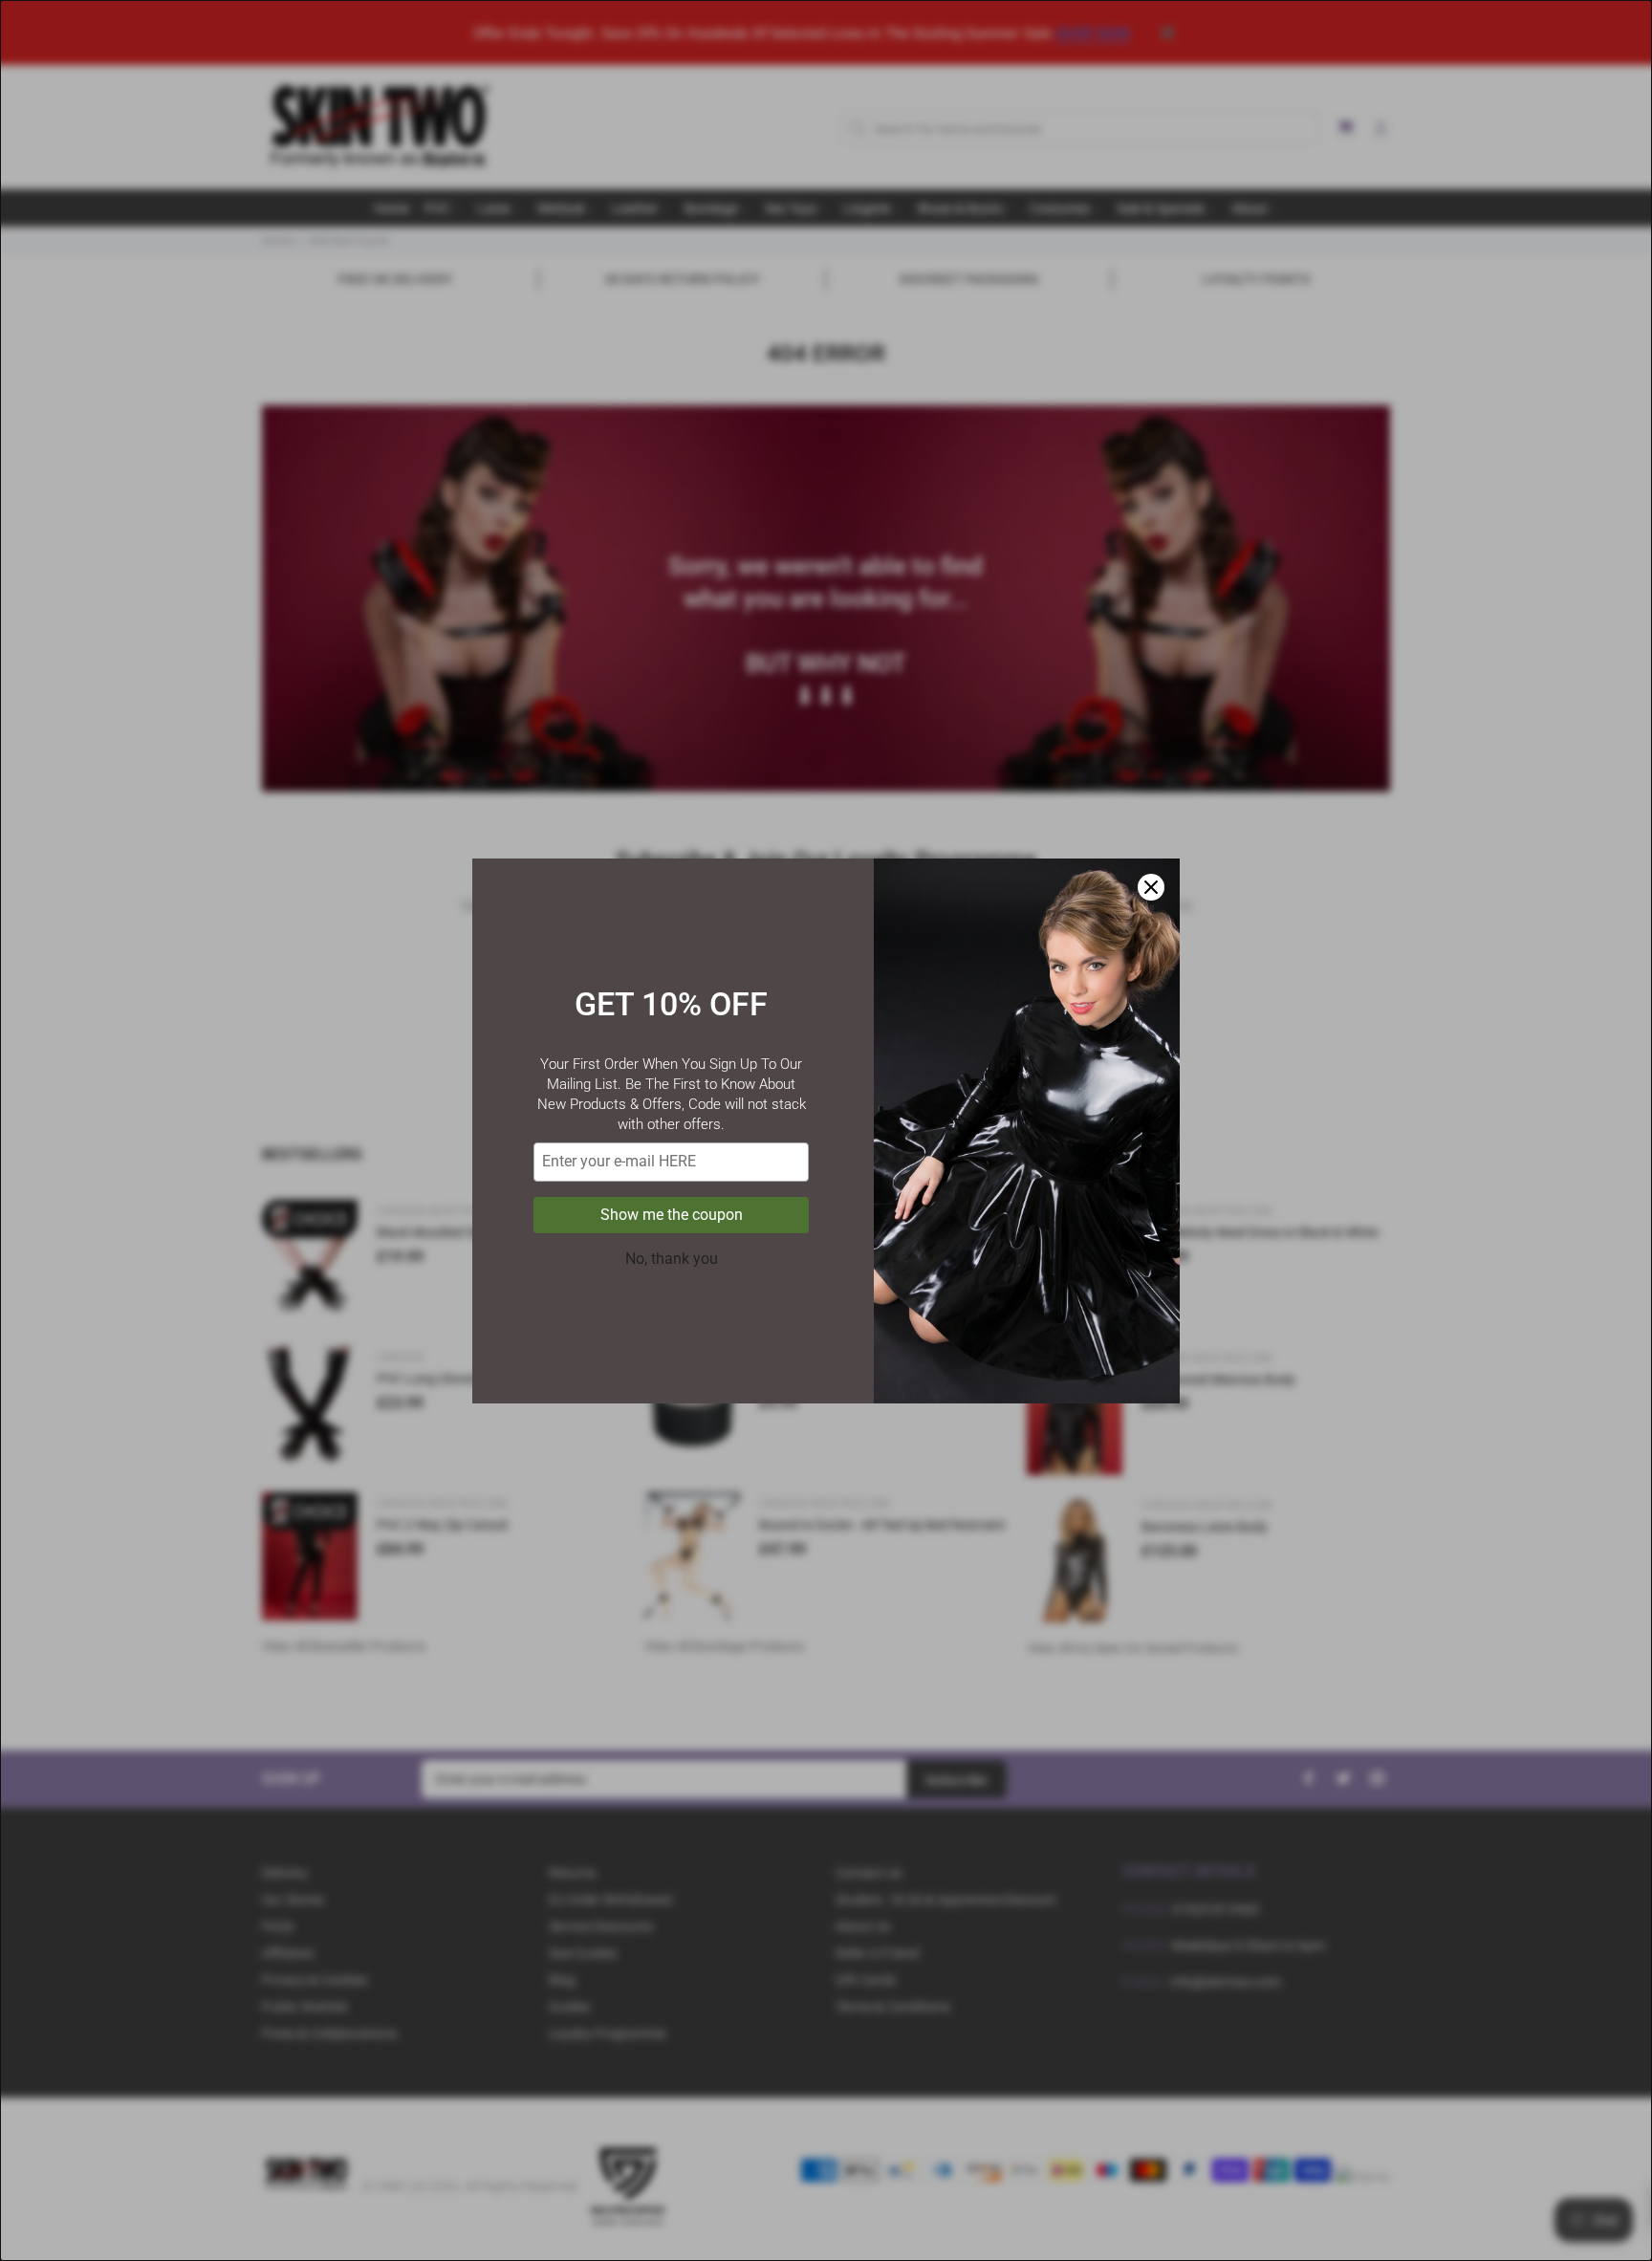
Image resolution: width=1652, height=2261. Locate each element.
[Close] (1151, 887)
